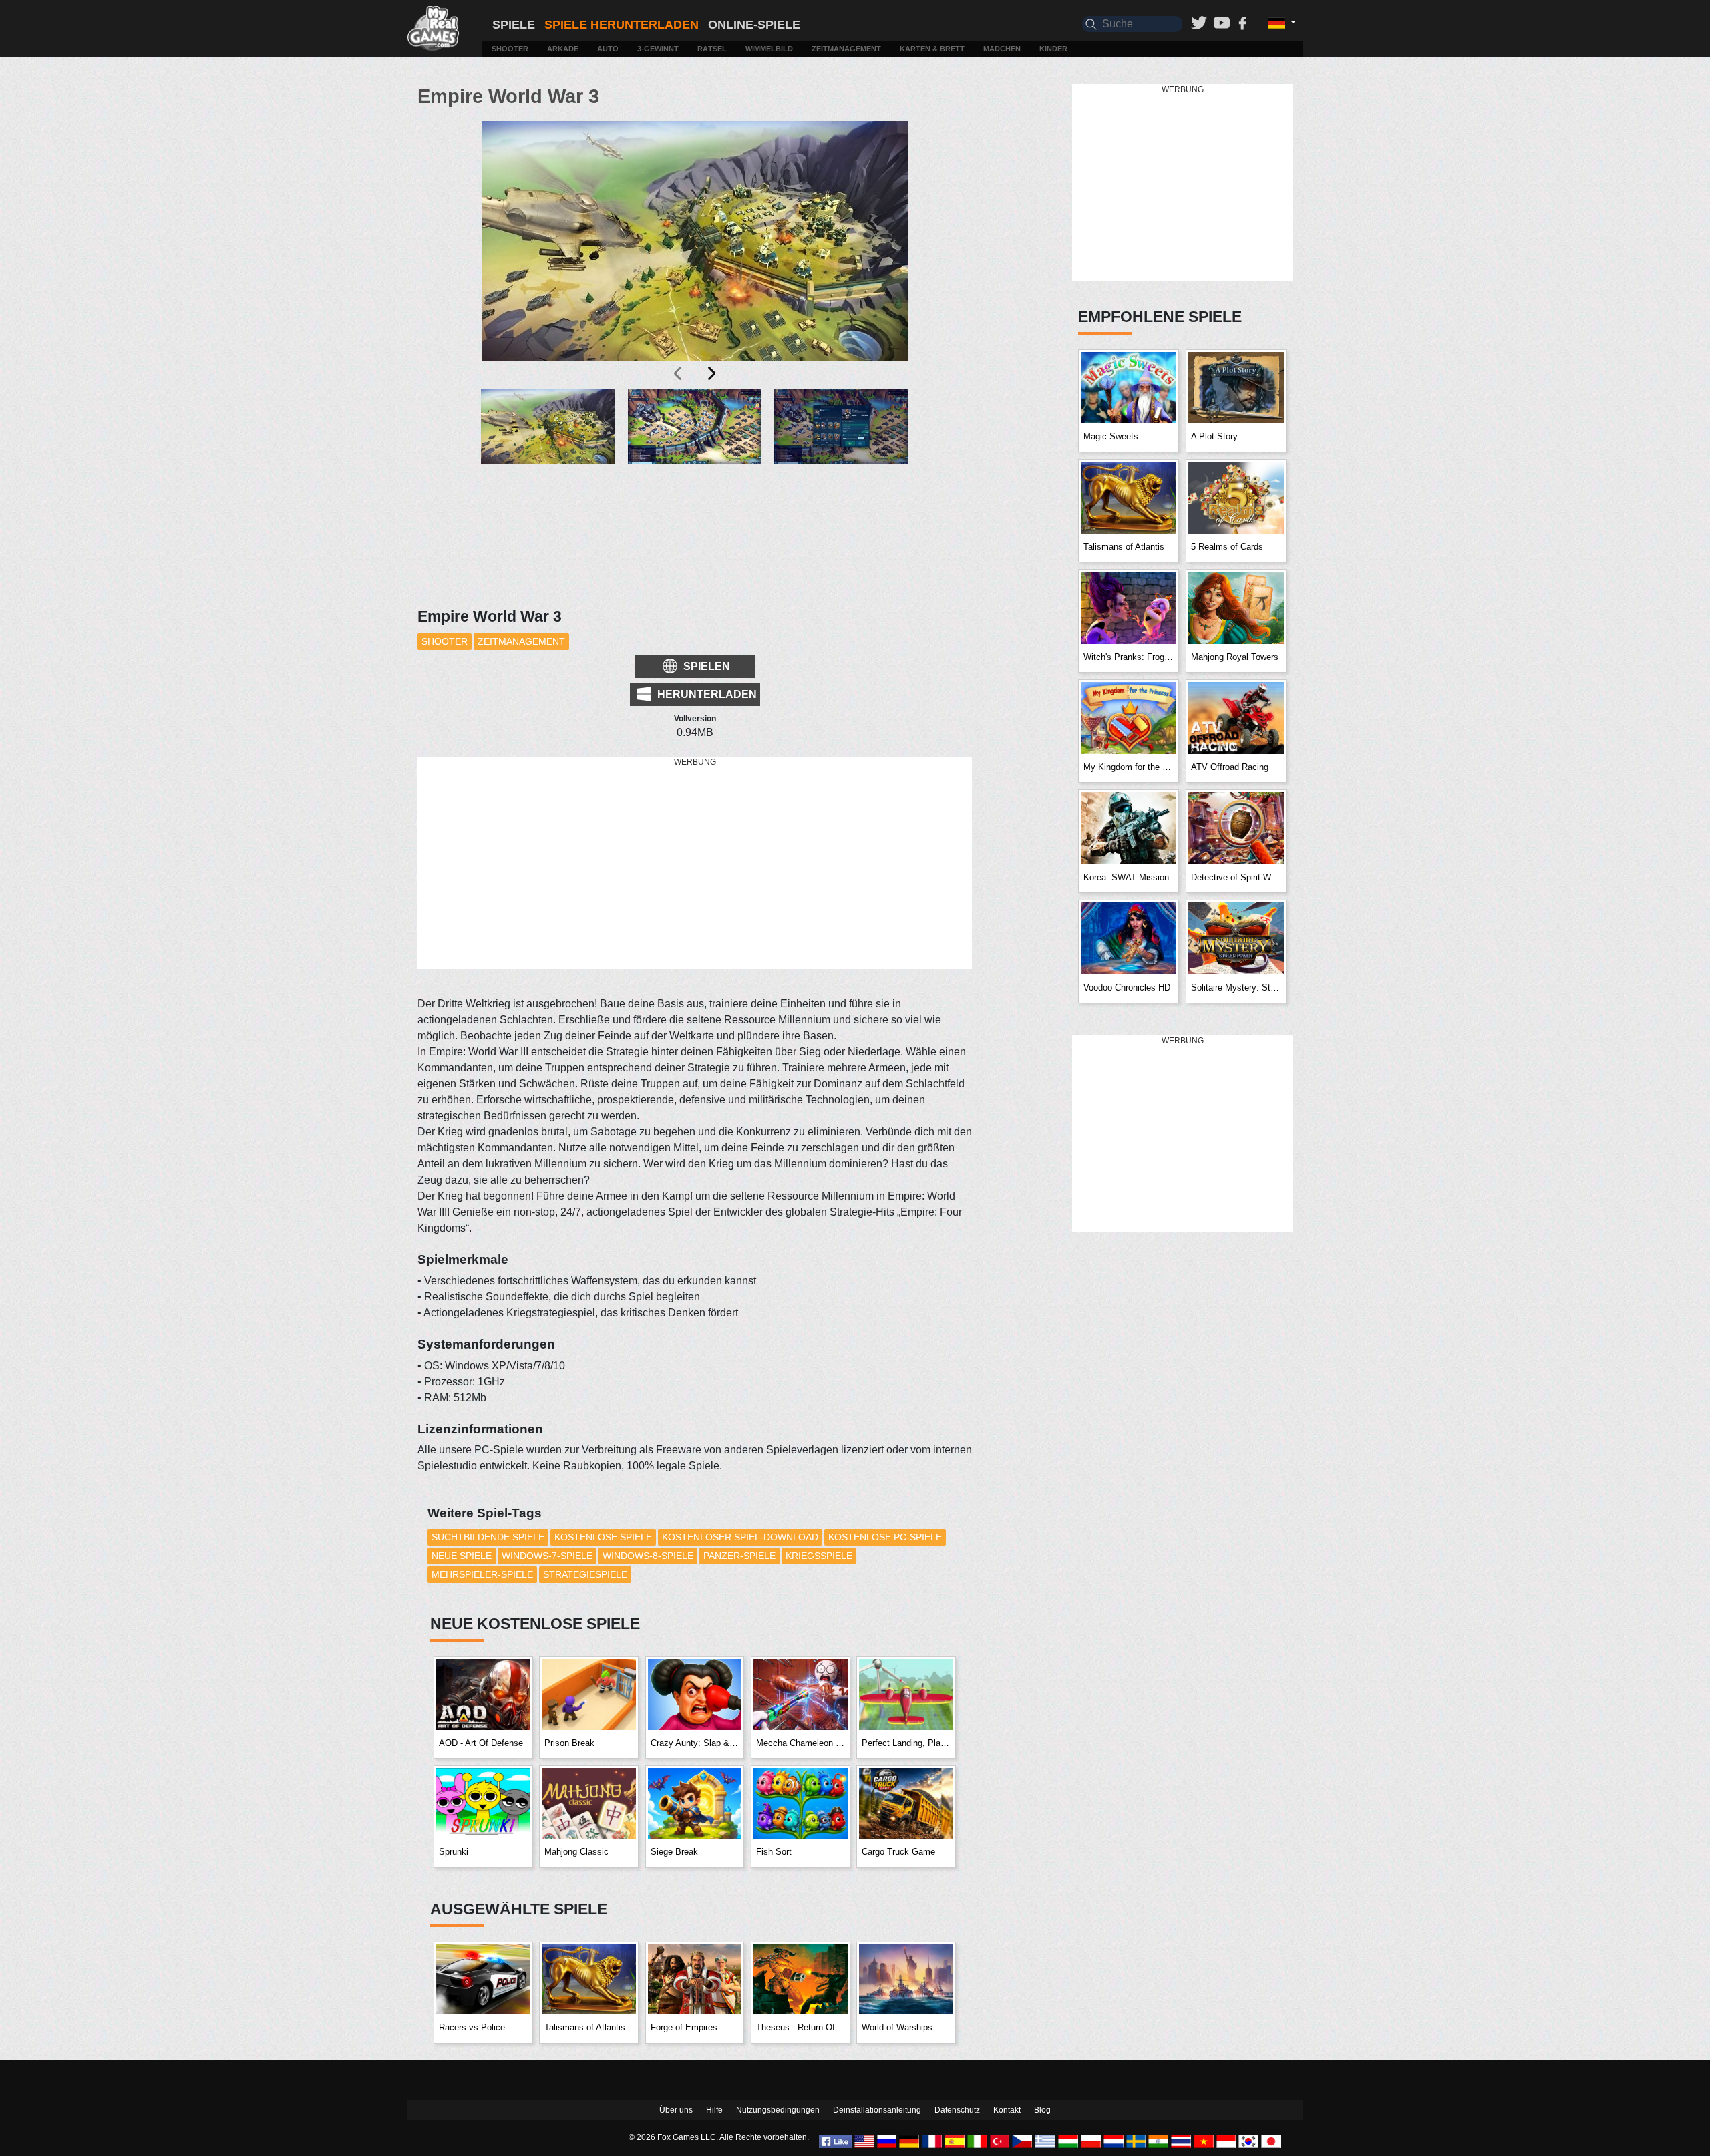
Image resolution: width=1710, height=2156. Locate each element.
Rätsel (712, 49)
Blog (1042, 2110)
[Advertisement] (695, 864)
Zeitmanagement (846, 49)
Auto (608, 49)
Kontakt (1007, 2110)
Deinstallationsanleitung (877, 2110)
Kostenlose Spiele (603, 1537)
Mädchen (1002, 49)
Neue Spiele (462, 1556)
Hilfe (714, 2110)
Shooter (510, 49)
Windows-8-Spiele (648, 1556)
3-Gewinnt (658, 49)
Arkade (563, 49)
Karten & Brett (932, 49)
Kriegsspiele (819, 1556)
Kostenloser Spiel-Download (740, 1537)
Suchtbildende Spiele (488, 1537)
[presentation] (679, 373)
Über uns (676, 2110)
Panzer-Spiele (739, 1556)
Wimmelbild (769, 49)
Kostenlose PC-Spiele (885, 1537)
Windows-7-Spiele (547, 1556)
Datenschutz (957, 2110)
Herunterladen (706, 694)
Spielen (705, 666)
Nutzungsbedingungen (778, 2110)
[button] (548, 450)
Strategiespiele (585, 1574)
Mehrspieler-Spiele (482, 1574)
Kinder (1053, 49)
